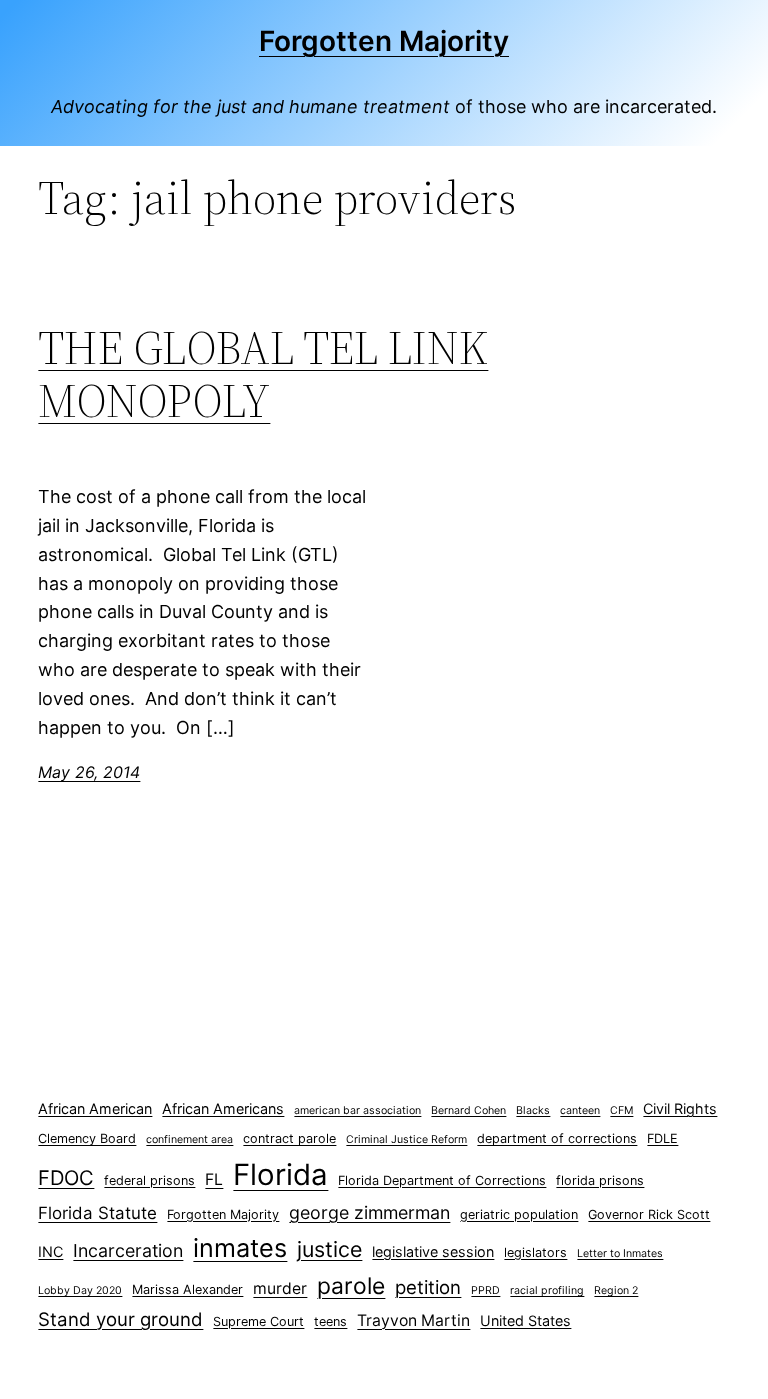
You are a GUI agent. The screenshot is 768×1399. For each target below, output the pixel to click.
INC (50, 1251)
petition (428, 1287)
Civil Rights (680, 1108)
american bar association (357, 1110)
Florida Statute (97, 1213)
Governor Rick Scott (649, 1214)
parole (351, 1286)
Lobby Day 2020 (80, 1290)
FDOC (66, 1177)
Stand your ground (120, 1319)
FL (214, 1179)
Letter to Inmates (620, 1253)
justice (329, 1249)
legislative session (433, 1251)
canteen (580, 1110)
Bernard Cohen (468, 1110)
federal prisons (149, 1180)
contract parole (289, 1138)
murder (280, 1288)
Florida (280, 1174)
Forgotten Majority (384, 41)
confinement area (189, 1139)
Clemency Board (87, 1138)
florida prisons (600, 1180)
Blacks (533, 1110)
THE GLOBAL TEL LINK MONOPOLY (263, 374)
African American (95, 1108)
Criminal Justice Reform (406, 1139)
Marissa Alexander (187, 1289)
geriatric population (519, 1214)
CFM (621, 1110)
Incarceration (128, 1250)
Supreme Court (258, 1321)
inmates (240, 1248)
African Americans (223, 1108)
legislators (535, 1252)
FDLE (662, 1138)
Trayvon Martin (413, 1320)
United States (525, 1320)
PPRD (485, 1290)
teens (330, 1321)
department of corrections (557, 1138)
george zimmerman (369, 1212)
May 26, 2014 (89, 772)
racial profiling (547, 1290)
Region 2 (616, 1290)
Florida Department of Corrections (442, 1180)
